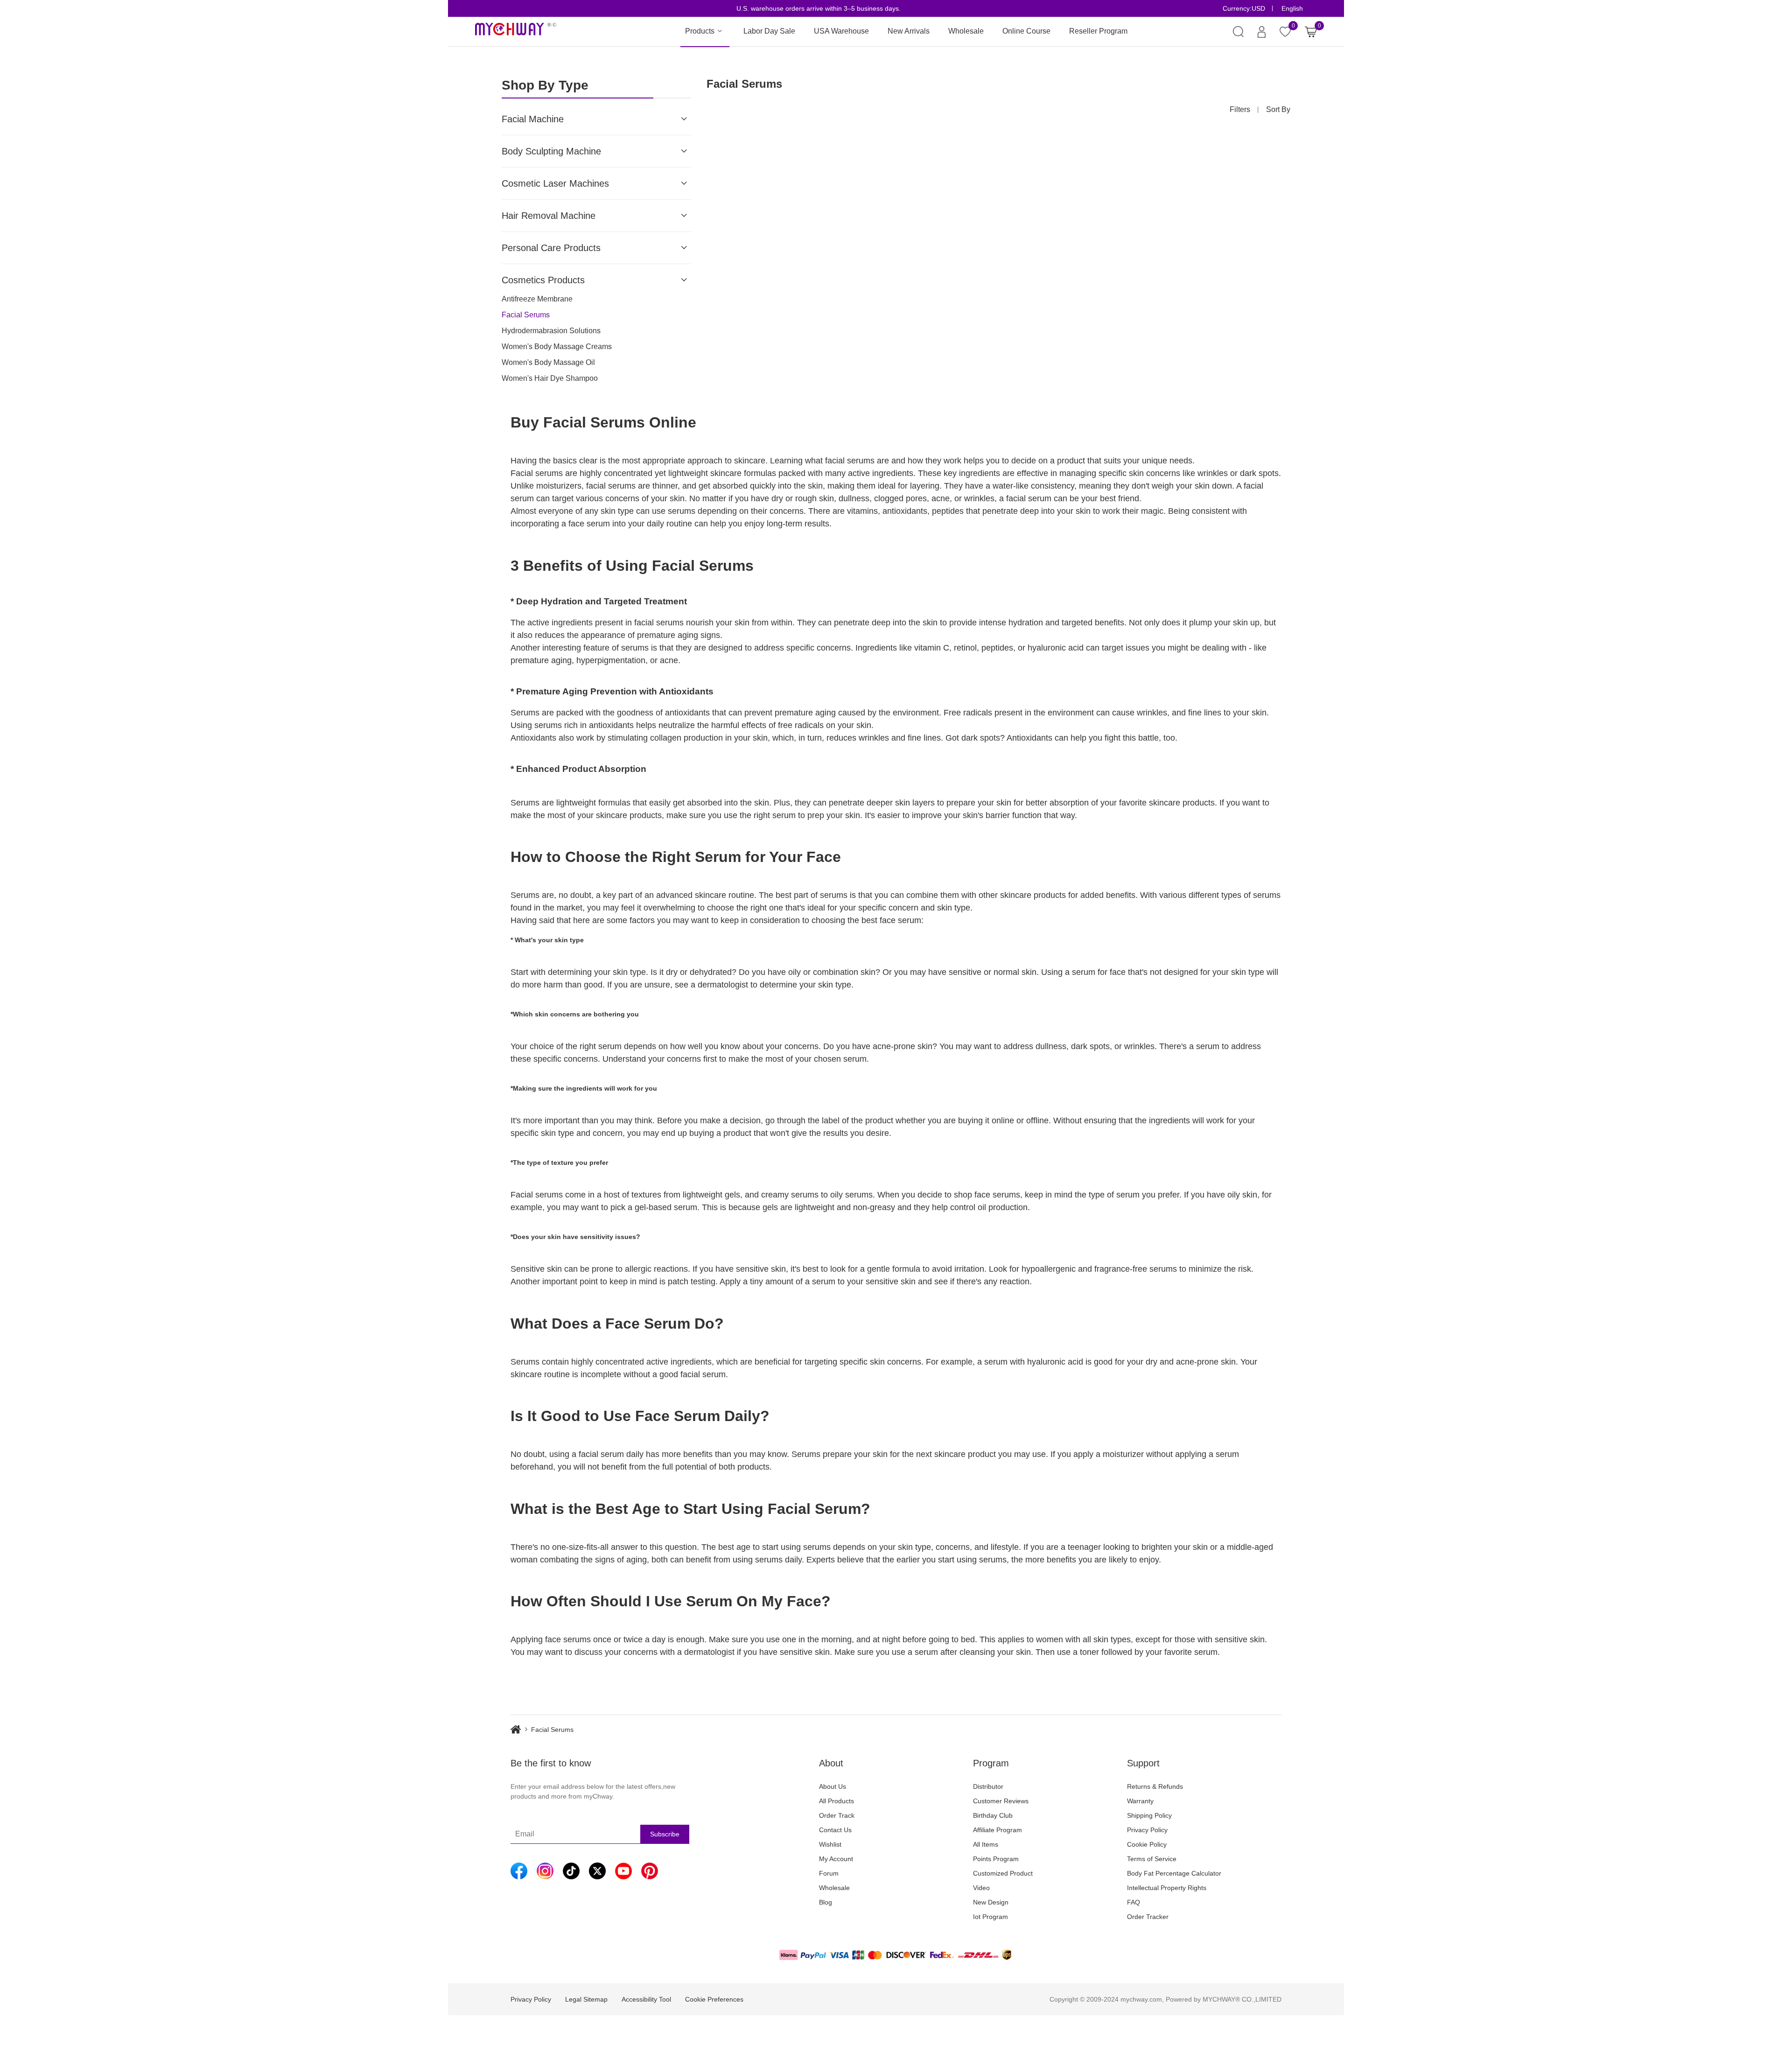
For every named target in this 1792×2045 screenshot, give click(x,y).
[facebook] (519, 1871)
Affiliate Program (997, 1830)
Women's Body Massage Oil (548, 362)
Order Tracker (1148, 1917)
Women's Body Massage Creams (557, 347)
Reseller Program (1098, 31)
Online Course (1026, 31)
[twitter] (597, 1871)
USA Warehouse (841, 31)
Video (981, 1888)
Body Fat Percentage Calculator (1174, 1873)
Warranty (1140, 1801)
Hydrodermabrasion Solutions (551, 331)
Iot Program (990, 1917)
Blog (826, 1902)
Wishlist (830, 1844)
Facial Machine (533, 119)
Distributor (988, 1786)
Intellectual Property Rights (1167, 1888)
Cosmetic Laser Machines (555, 183)
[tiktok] (571, 1871)
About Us (833, 1786)
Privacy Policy (1147, 1830)
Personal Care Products (551, 248)
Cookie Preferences (714, 1999)
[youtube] (623, 1871)
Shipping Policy (1149, 1815)
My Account (836, 1859)
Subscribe (665, 1834)
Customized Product (1003, 1873)
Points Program (996, 1859)
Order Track (837, 1815)
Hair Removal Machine (549, 216)
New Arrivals (909, 31)
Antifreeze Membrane (537, 299)
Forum (829, 1873)
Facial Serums (526, 315)
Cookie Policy (1147, 1844)
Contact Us (835, 1830)
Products (700, 31)
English (1292, 8)
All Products (836, 1801)
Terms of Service (1152, 1859)
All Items (986, 1844)
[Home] (521, 1730)
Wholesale (966, 31)
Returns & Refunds (1155, 1786)
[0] (1311, 32)
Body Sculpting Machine (551, 151)
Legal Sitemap (586, 1999)
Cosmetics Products (543, 280)
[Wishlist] (1285, 32)
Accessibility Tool (646, 1999)
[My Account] (1262, 32)
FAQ (1134, 1902)
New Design (991, 1902)
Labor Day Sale (769, 31)
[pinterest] (650, 1871)
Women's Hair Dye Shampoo (550, 378)
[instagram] (545, 1871)
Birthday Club (993, 1815)
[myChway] (516, 32)
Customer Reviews (1001, 1801)
